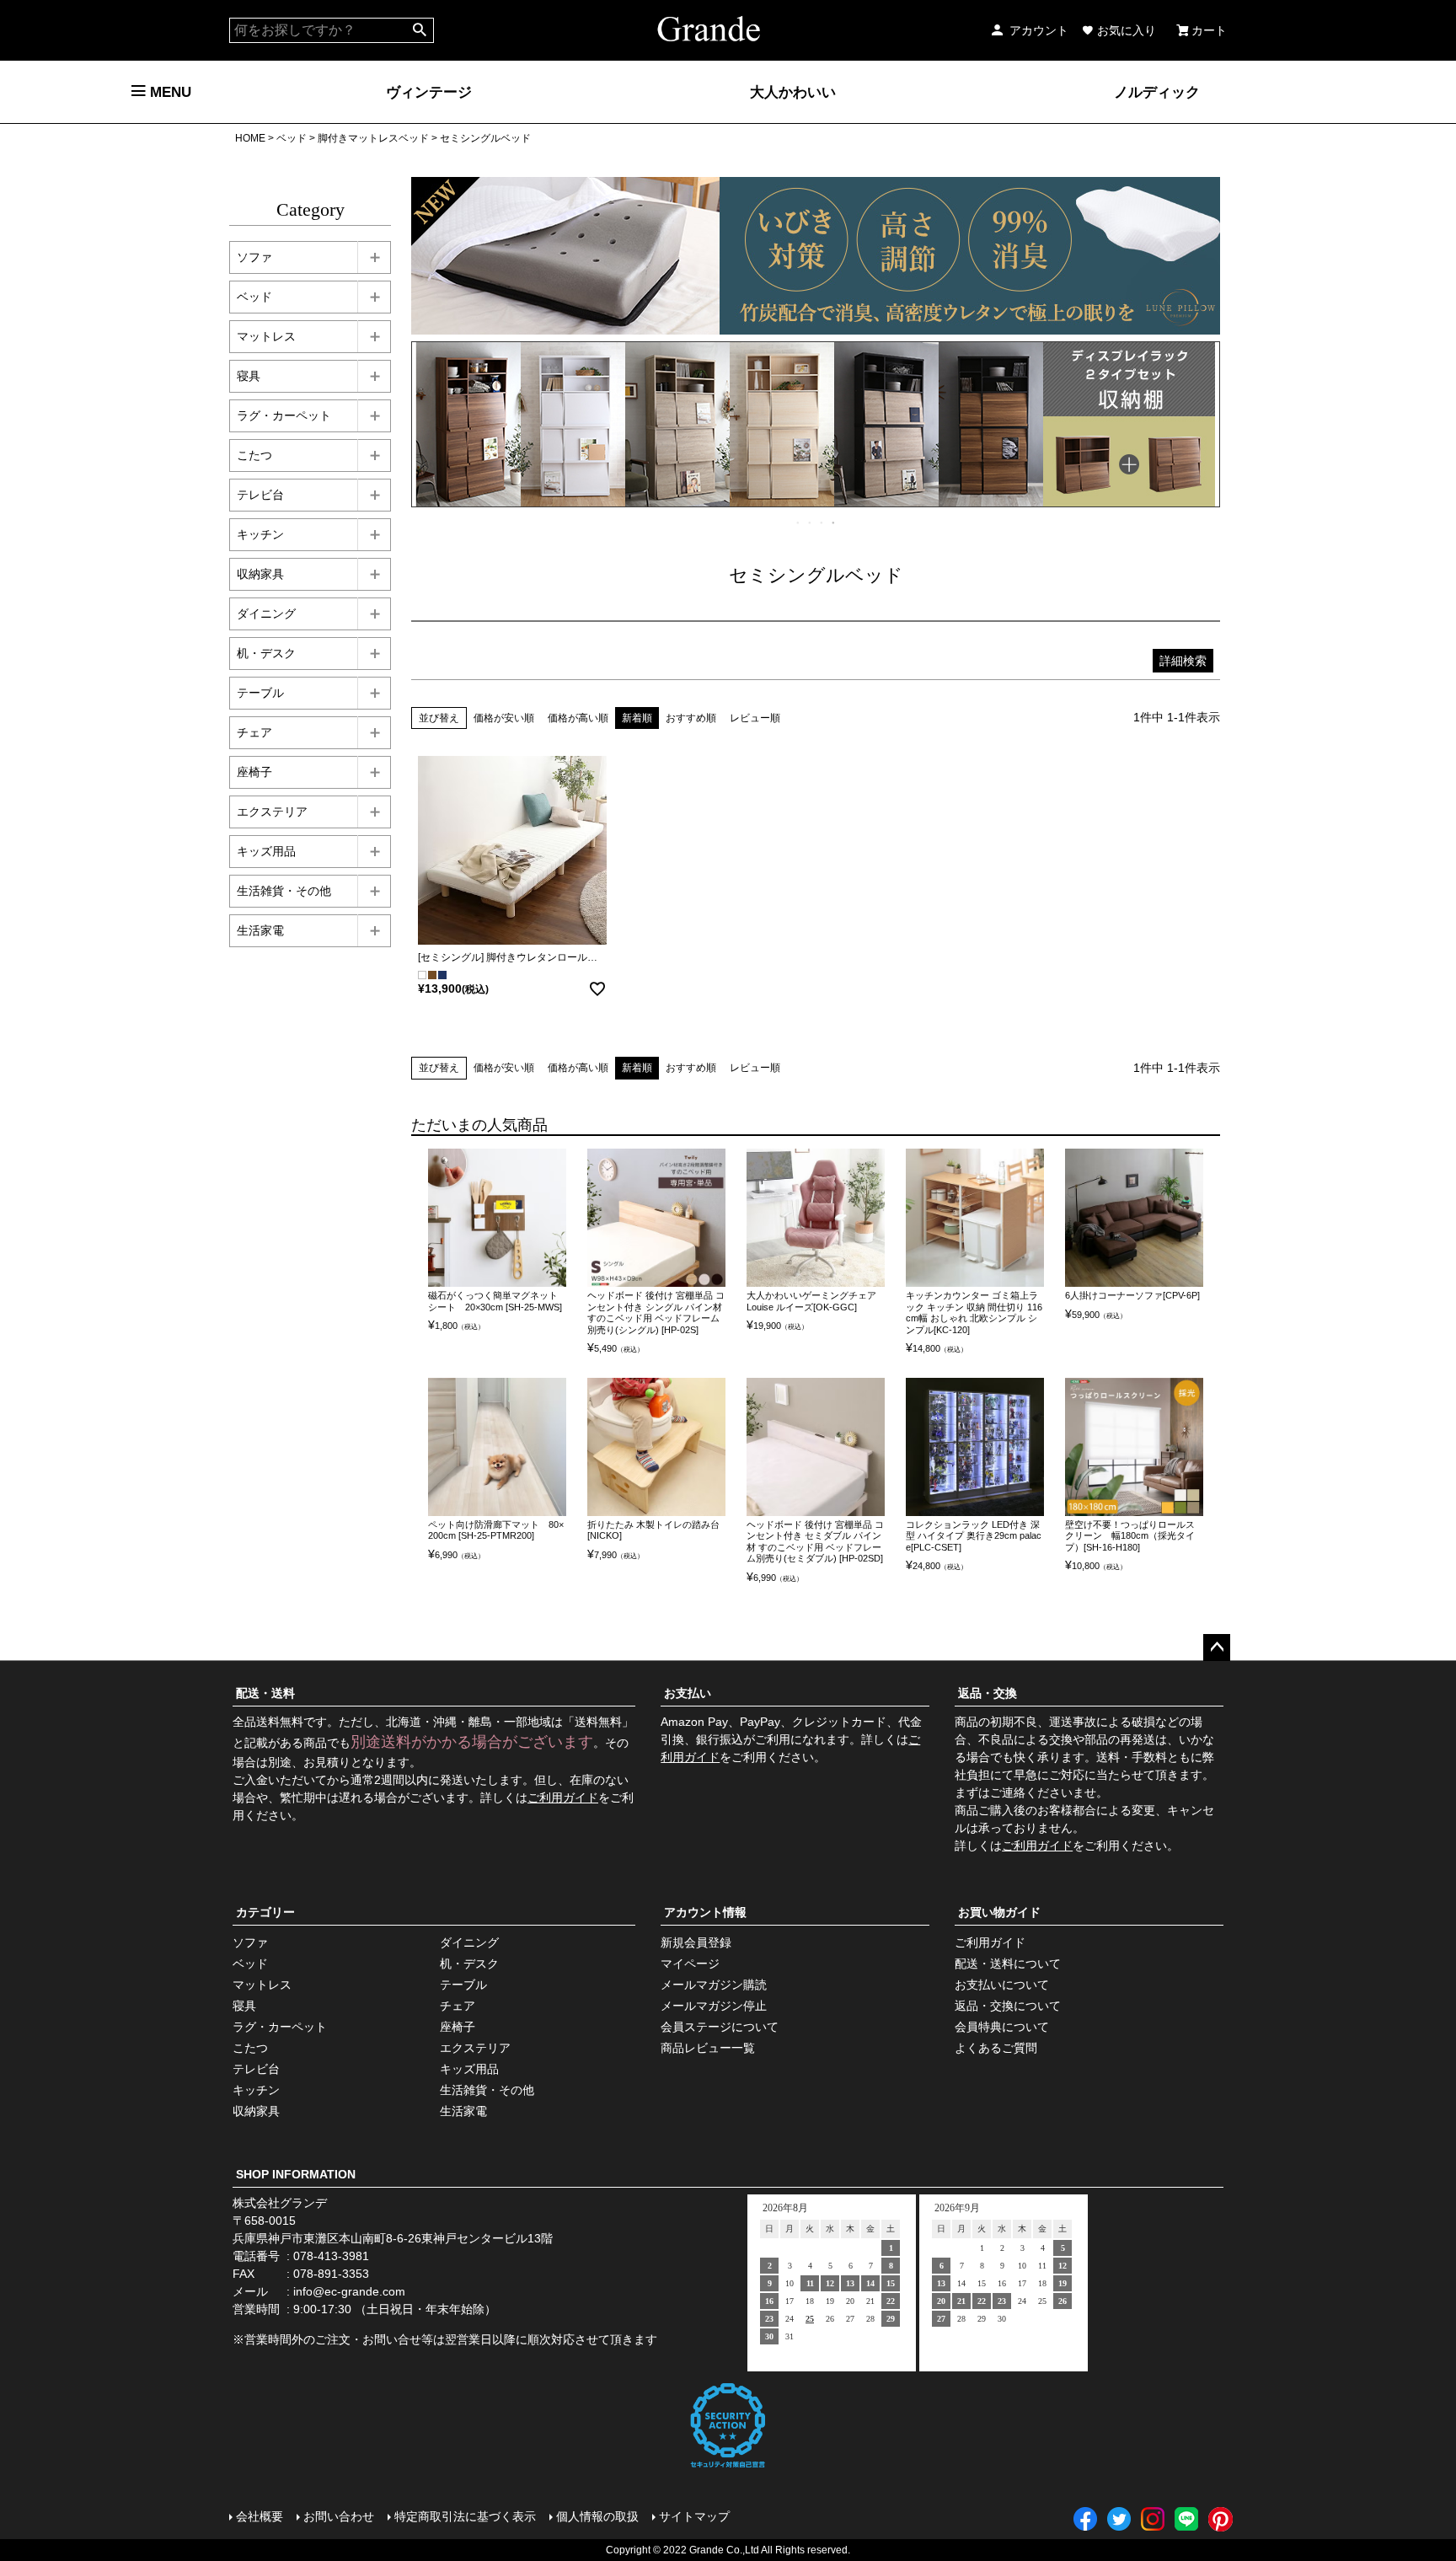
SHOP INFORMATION (296, 2174)
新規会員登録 (696, 1942)
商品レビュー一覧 (708, 2048)
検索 (420, 30)
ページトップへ (1217, 1648)
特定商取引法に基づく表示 (465, 2516)
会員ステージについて (720, 2027)
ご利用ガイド (563, 1798)
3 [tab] (822, 522)
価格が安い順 (504, 718)
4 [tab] (834, 522)
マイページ (690, 1964)
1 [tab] (799, 522)
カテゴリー (265, 1912)
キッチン (260, 534)
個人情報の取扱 (597, 2516)
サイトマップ (694, 2516)
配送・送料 (265, 1693)
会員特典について (1002, 2027)
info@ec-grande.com (349, 2291)
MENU (169, 92)
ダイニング (266, 613)
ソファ (254, 257)
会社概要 (260, 2516)
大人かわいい (793, 92)
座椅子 (254, 772)
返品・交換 (988, 1693)
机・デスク (266, 653)
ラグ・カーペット (284, 415)
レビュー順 (755, 718)
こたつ (254, 455)
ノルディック (1157, 92)
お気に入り (1127, 30)
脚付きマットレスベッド (373, 138)
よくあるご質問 (996, 2048)
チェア (254, 732)
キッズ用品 (266, 851)
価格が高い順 (578, 718)
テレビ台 (260, 495)
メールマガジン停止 (714, 2006)
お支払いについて (1002, 1985)
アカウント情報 (705, 1912)
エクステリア (272, 812)
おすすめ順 (691, 718)
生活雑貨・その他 (284, 891)
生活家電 (260, 930)
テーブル (260, 693)
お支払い (688, 1693)
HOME (250, 138)
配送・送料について (1008, 1964)
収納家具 (260, 574)
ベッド (292, 138)
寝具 (249, 376)
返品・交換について (1008, 2006)
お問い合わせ (339, 2516)
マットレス (266, 336)
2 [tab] (811, 522)
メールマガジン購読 (714, 1985)
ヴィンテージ (429, 92)
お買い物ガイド (999, 1912)
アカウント (1039, 30)
